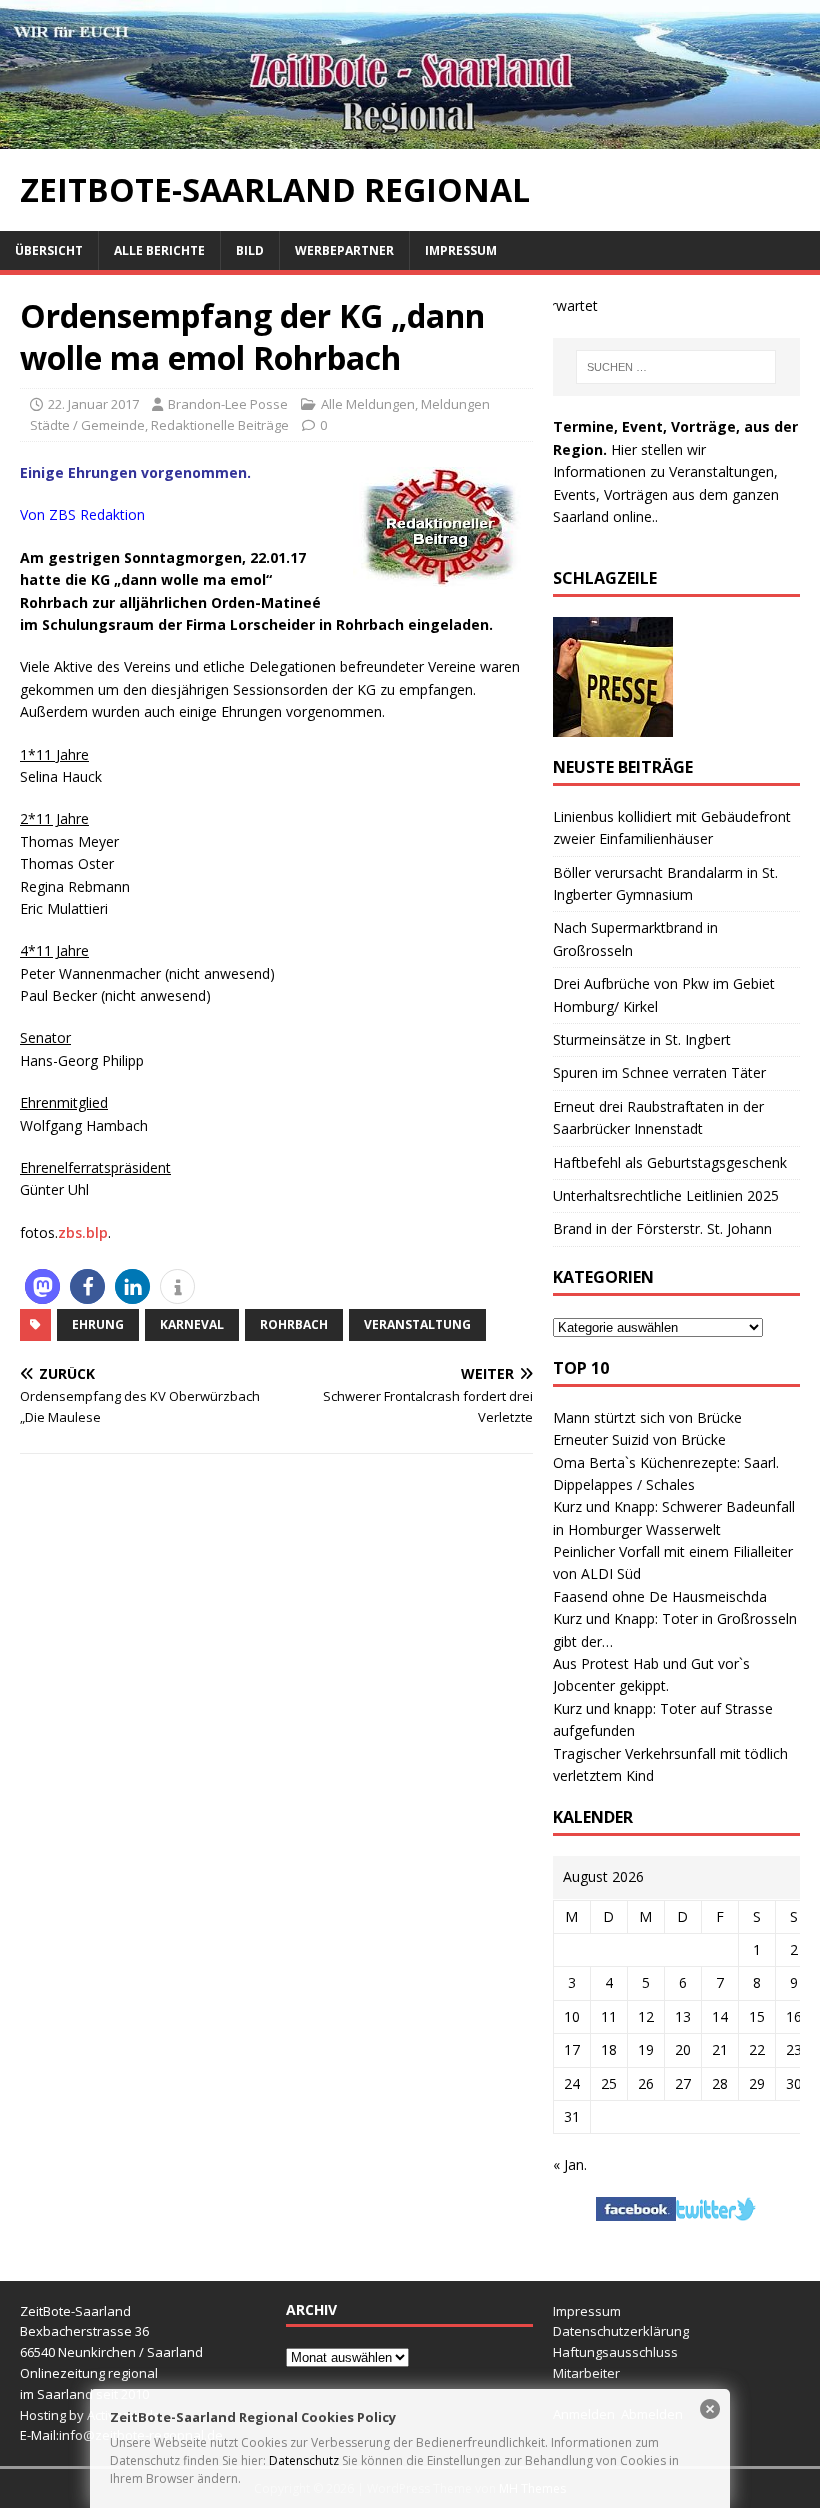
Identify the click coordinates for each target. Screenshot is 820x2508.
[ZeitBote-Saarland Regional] (410, 137)
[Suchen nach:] (676, 367)
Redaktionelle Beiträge (220, 425)
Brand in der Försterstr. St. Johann (662, 1228)
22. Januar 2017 (93, 404)
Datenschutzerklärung (621, 2331)
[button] (42, 1286)
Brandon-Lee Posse (228, 404)
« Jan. (570, 2164)
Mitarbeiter (586, 2373)
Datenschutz (304, 2460)
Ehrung (98, 1324)
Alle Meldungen (368, 404)
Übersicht (49, 250)
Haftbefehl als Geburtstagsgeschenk (670, 1162)
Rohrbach (294, 1324)
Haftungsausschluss (615, 2352)
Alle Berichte (159, 250)
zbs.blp (83, 1232)
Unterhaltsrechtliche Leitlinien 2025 (666, 1195)
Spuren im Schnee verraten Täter (659, 1072)
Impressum (461, 250)
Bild (250, 250)
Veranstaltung (417, 1324)
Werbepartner (344, 250)
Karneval (192, 1324)
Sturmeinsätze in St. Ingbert (642, 1039)
